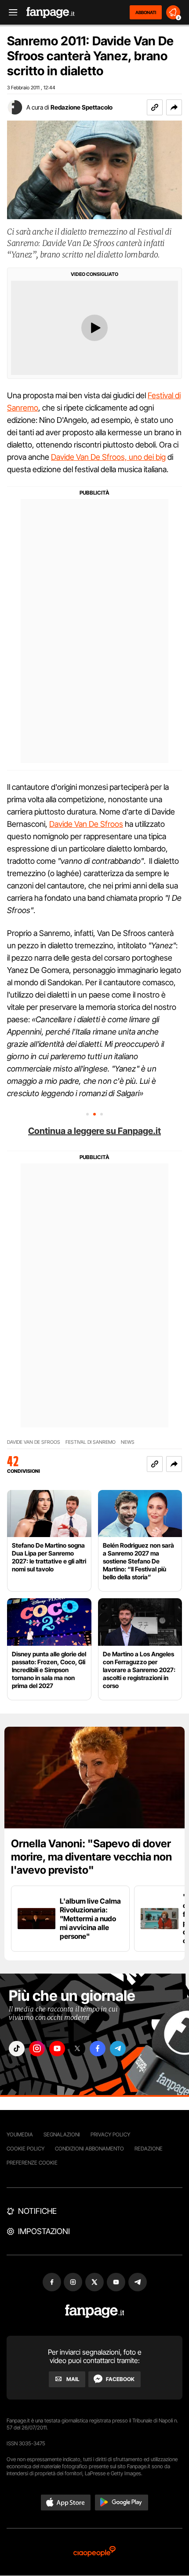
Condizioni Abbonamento (89, 2149)
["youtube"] (57, 2049)
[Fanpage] (95, 2311)
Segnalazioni (62, 2134)
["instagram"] (37, 2049)
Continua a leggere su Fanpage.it (94, 1131)
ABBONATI (146, 12)
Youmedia (20, 2134)
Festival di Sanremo (91, 1442)
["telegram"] (118, 2049)
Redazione (149, 2149)
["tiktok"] (17, 2049)
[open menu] (10, 13)
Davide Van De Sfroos (86, 824)
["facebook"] (98, 2049)
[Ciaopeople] (94, 2552)
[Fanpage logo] (51, 13)
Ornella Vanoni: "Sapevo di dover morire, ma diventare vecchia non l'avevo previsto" (91, 1857)
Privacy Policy (110, 2134)
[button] (174, 107)
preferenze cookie (32, 2163)
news (128, 1442)
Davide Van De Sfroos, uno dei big (108, 457)
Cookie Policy (25, 2149)
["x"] (77, 2049)
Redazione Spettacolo (82, 107)
